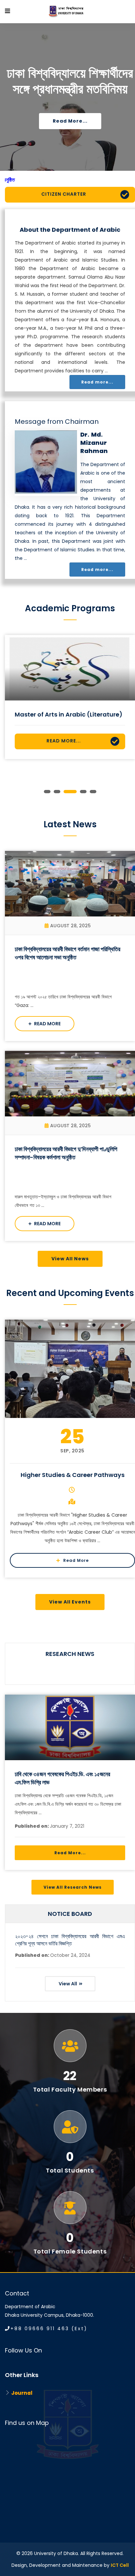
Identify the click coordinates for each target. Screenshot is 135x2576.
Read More (47, 1024)
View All (68, 1984)
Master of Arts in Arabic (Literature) (69, 714)
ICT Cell (120, 2565)
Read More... (64, 741)
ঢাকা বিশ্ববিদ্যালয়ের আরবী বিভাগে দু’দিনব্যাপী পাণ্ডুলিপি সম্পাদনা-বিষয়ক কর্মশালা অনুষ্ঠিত (66, 1153)
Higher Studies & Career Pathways (73, 1475)
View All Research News (73, 1887)
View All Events (70, 1602)
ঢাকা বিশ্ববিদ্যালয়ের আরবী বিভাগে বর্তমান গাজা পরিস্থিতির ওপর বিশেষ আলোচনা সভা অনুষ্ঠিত (67, 953)
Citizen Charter (64, 194)
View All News (70, 1259)
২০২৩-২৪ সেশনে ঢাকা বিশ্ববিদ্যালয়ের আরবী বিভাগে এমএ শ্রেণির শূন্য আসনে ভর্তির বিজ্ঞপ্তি (70, 1940)
